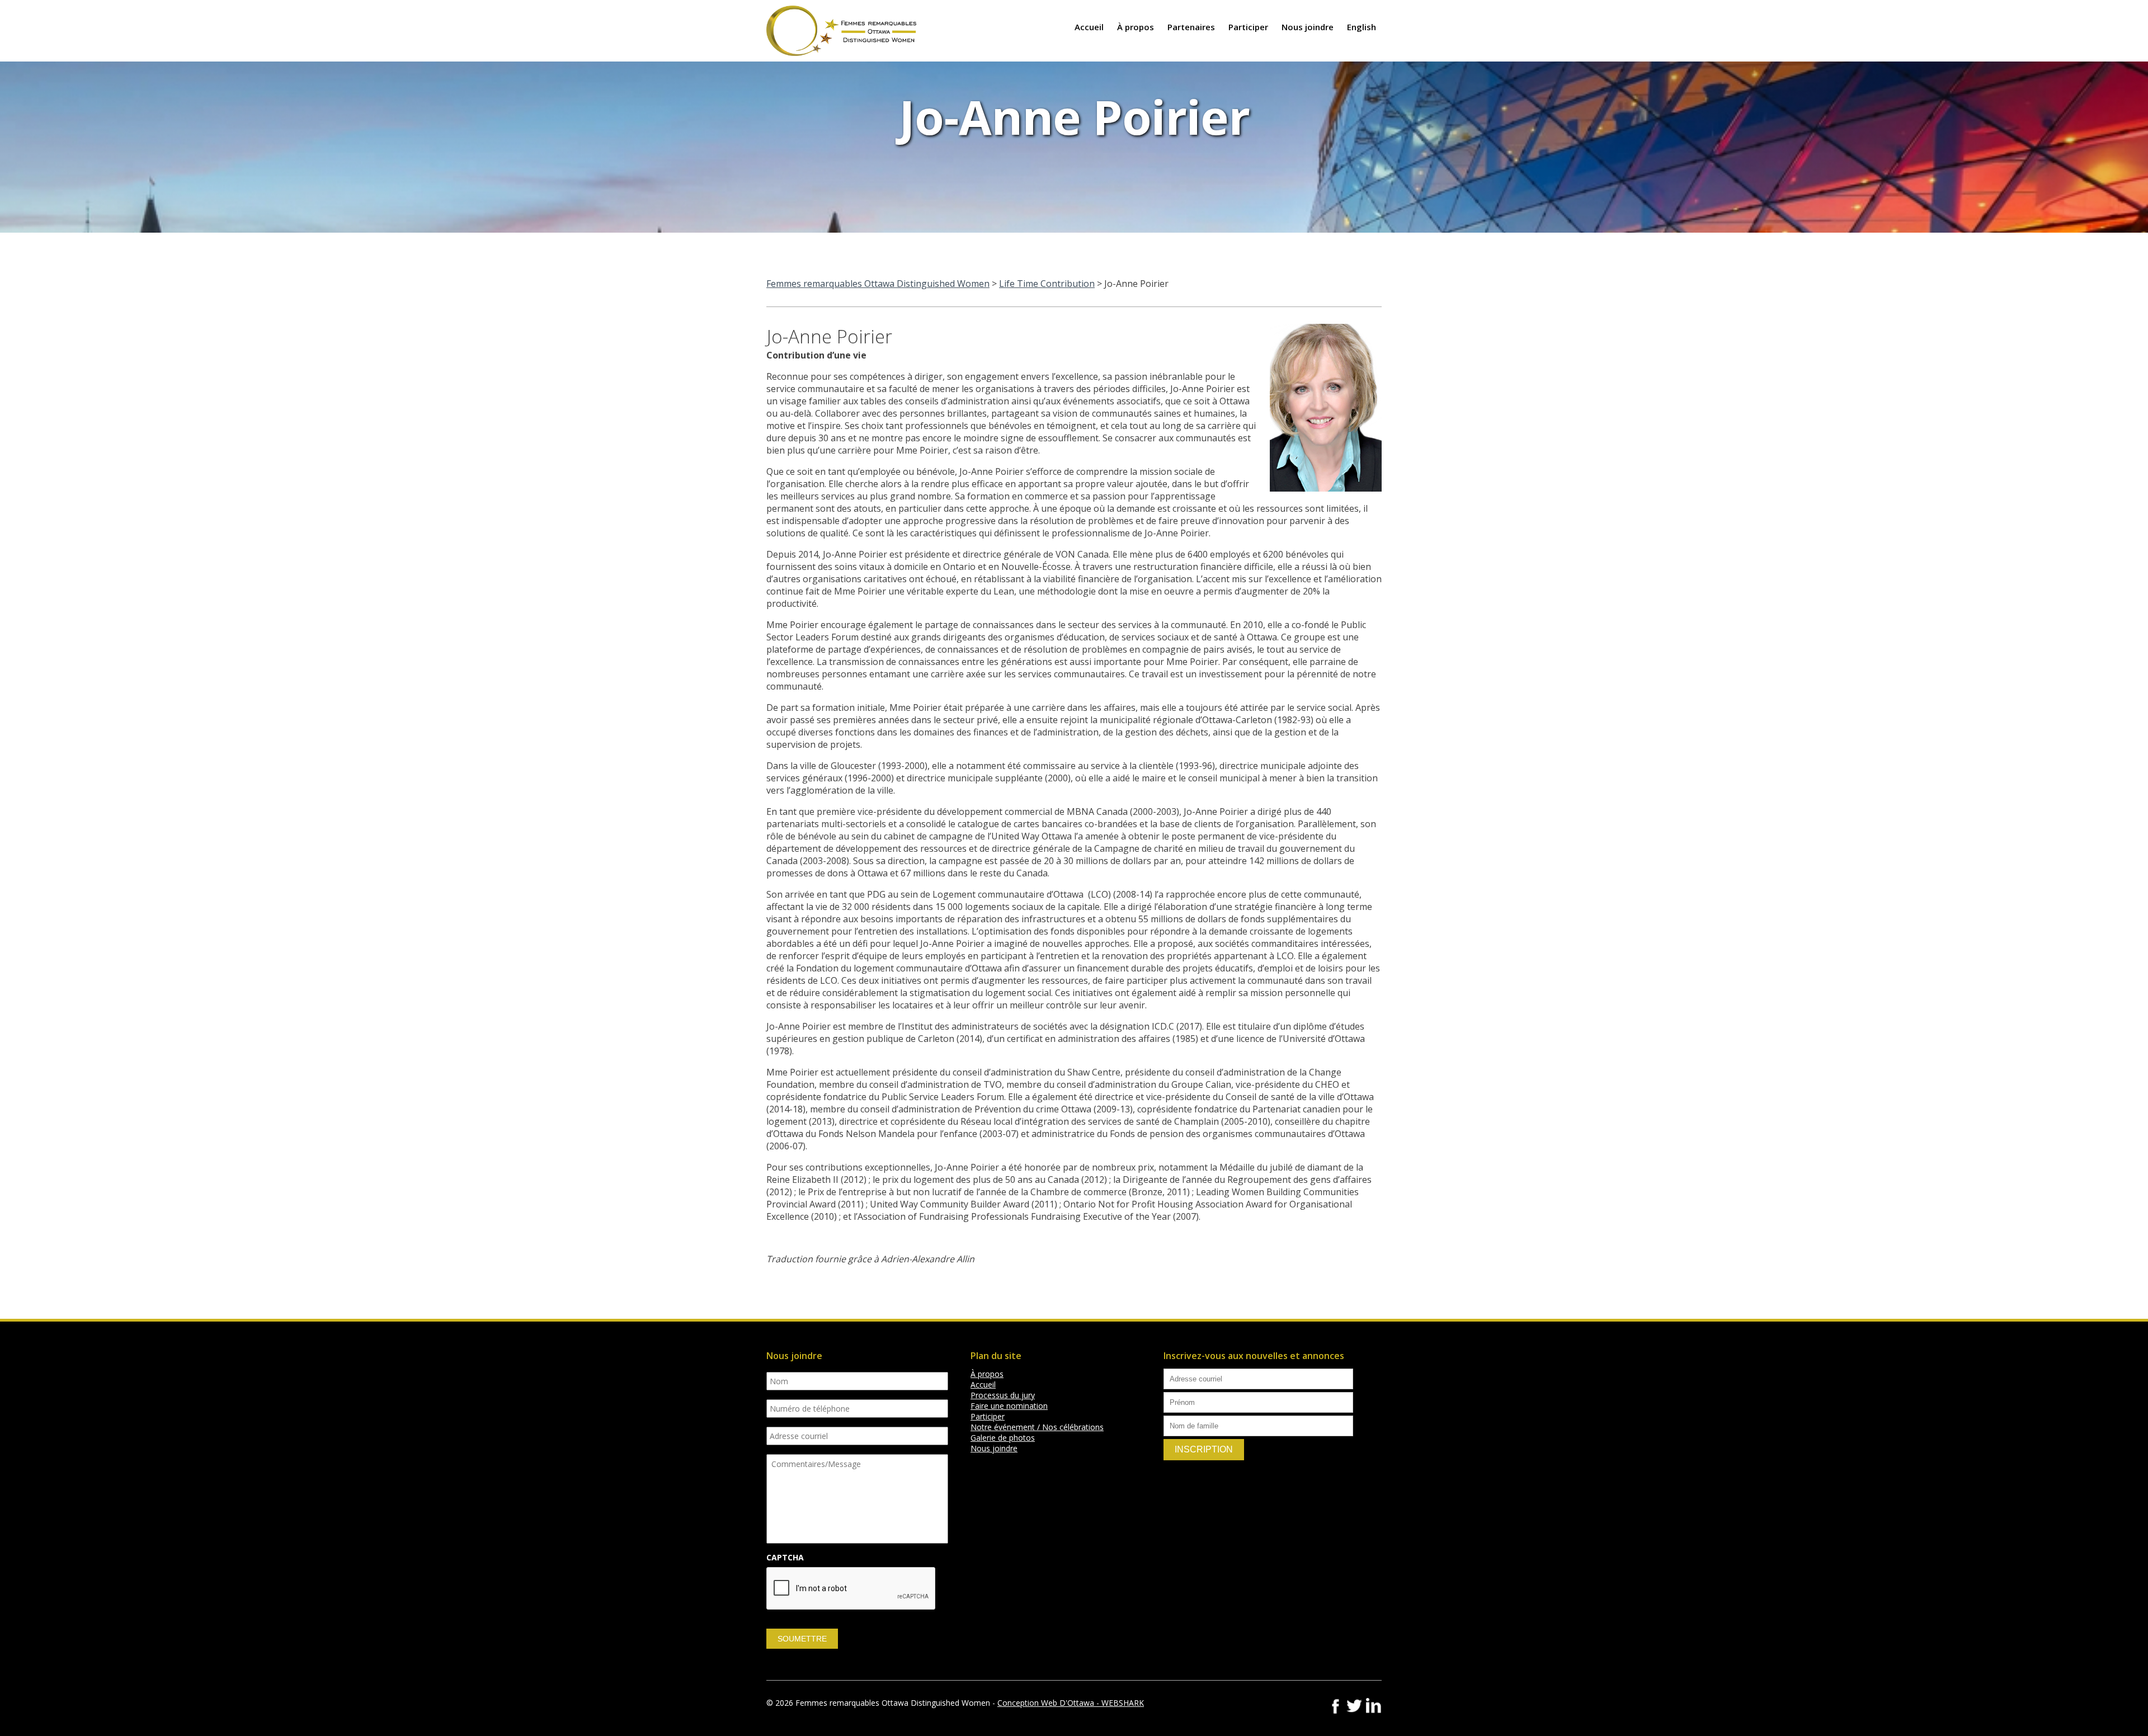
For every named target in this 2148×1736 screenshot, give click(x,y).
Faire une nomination (1009, 1406)
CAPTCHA (785, 1558)
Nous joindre (1308, 27)
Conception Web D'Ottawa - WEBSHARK (1071, 1703)
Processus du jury (1003, 1395)
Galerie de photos (1003, 1438)
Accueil (1089, 27)
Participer (1248, 27)
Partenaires (1191, 27)
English (1362, 27)
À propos (1136, 27)
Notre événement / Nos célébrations (1037, 1427)
